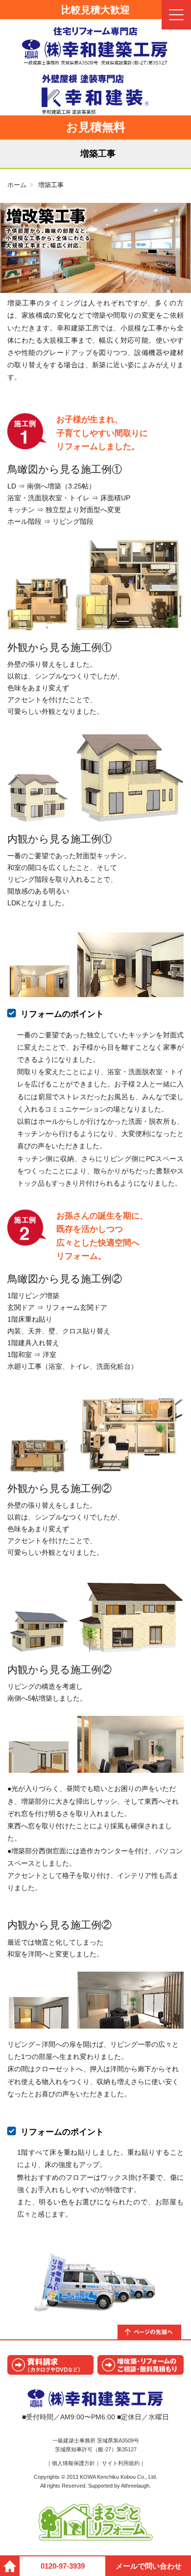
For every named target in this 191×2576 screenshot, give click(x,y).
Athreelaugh (135, 2486)
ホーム (17, 185)
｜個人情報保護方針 (71, 2463)
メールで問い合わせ (149, 2566)
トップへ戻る (154, 2332)
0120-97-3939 (63, 2566)
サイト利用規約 (121, 2463)
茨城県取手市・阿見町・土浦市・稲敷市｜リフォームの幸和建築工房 (95, 46)
